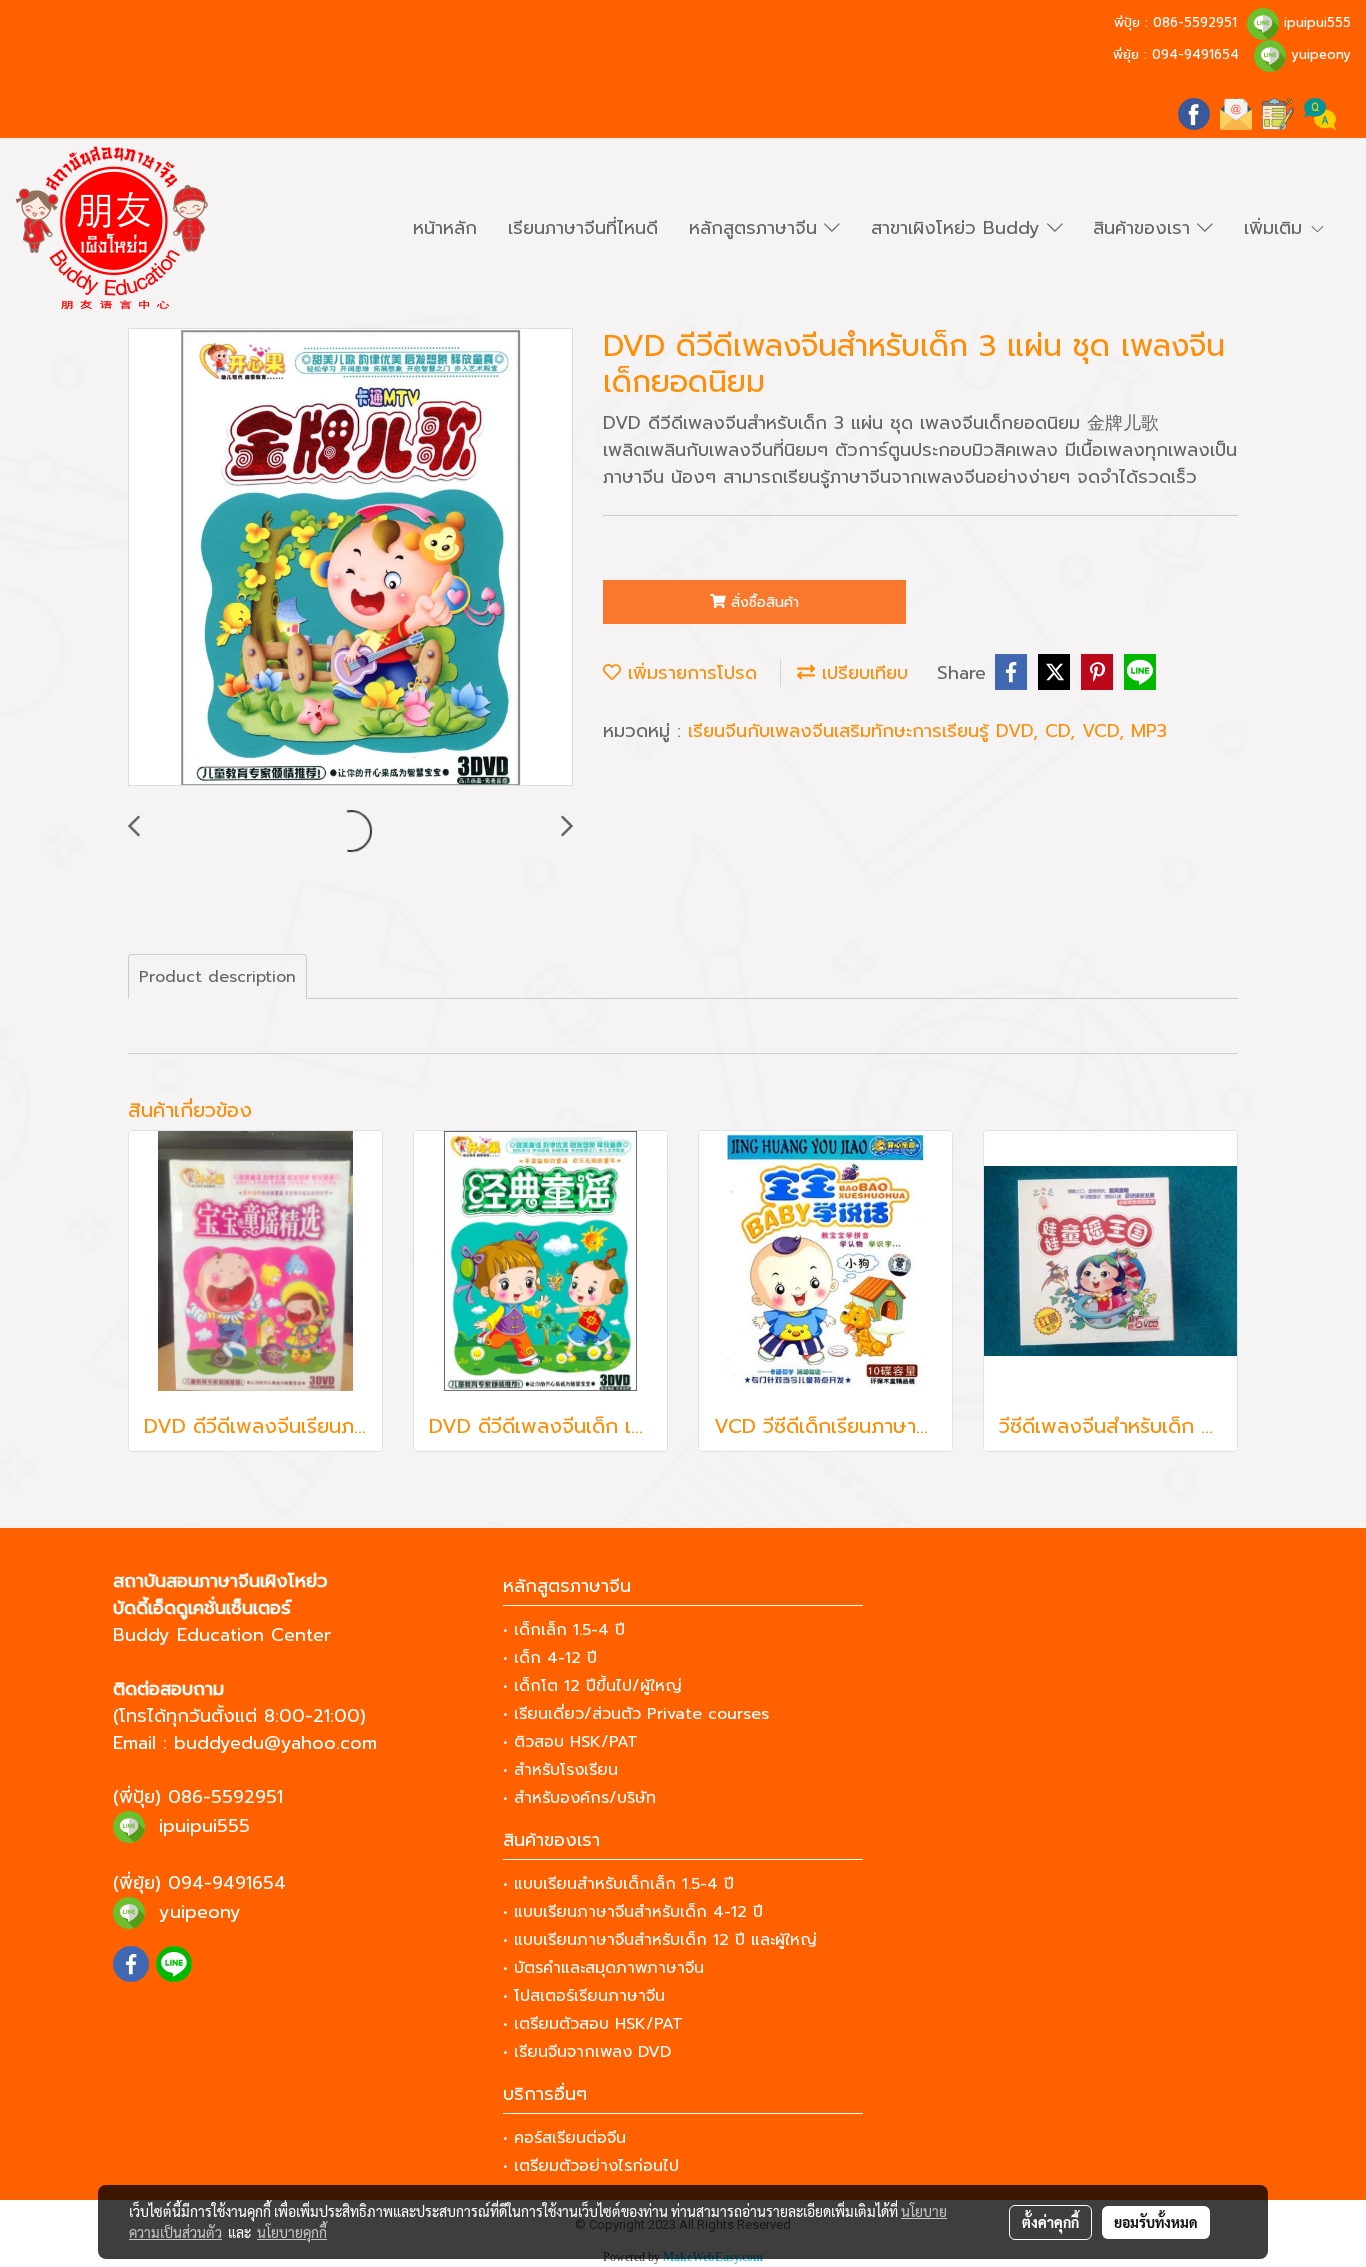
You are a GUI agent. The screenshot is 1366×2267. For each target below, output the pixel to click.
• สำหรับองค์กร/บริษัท (579, 1798)
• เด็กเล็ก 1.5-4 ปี (564, 1630)
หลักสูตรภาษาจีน (756, 228)
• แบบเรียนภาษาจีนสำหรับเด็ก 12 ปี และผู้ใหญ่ (660, 1940)
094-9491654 (1195, 54)
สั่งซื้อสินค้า (762, 602)
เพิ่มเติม (1276, 228)
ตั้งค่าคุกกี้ (1050, 2222)
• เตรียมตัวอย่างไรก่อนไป (591, 2166)
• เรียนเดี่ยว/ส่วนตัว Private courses (636, 1714)
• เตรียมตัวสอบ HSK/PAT (593, 2024)
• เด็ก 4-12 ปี (550, 1658)
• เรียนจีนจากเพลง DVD (587, 2052)
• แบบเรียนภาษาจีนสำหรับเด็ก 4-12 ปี (633, 1912)
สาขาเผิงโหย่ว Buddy (959, 228)
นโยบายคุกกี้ (292, 2232)
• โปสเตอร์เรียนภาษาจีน (584, 1996)
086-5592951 (1195, 22)
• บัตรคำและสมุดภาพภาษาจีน (603, 1968)
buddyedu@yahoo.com (275, 1743)
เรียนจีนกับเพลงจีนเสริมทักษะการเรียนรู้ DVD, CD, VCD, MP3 (927, 731)
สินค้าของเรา (1145, 228)
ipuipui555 (1317, 22)
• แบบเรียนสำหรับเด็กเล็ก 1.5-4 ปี (618, 1884)
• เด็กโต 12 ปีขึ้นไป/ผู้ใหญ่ (592, 1686)
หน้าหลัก (445, 228)
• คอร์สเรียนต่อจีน (564, 2138)
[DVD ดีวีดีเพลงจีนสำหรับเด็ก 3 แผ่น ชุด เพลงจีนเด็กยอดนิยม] (350, 558)
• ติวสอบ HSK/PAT (570, 1742)
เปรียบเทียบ (861, 673)
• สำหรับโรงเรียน (560, 1770)
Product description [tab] (217, 977)
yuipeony (1321, 54)
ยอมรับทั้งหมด (1156, 2222)
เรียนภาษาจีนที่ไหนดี (583, 228)
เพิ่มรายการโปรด (689, 673)
